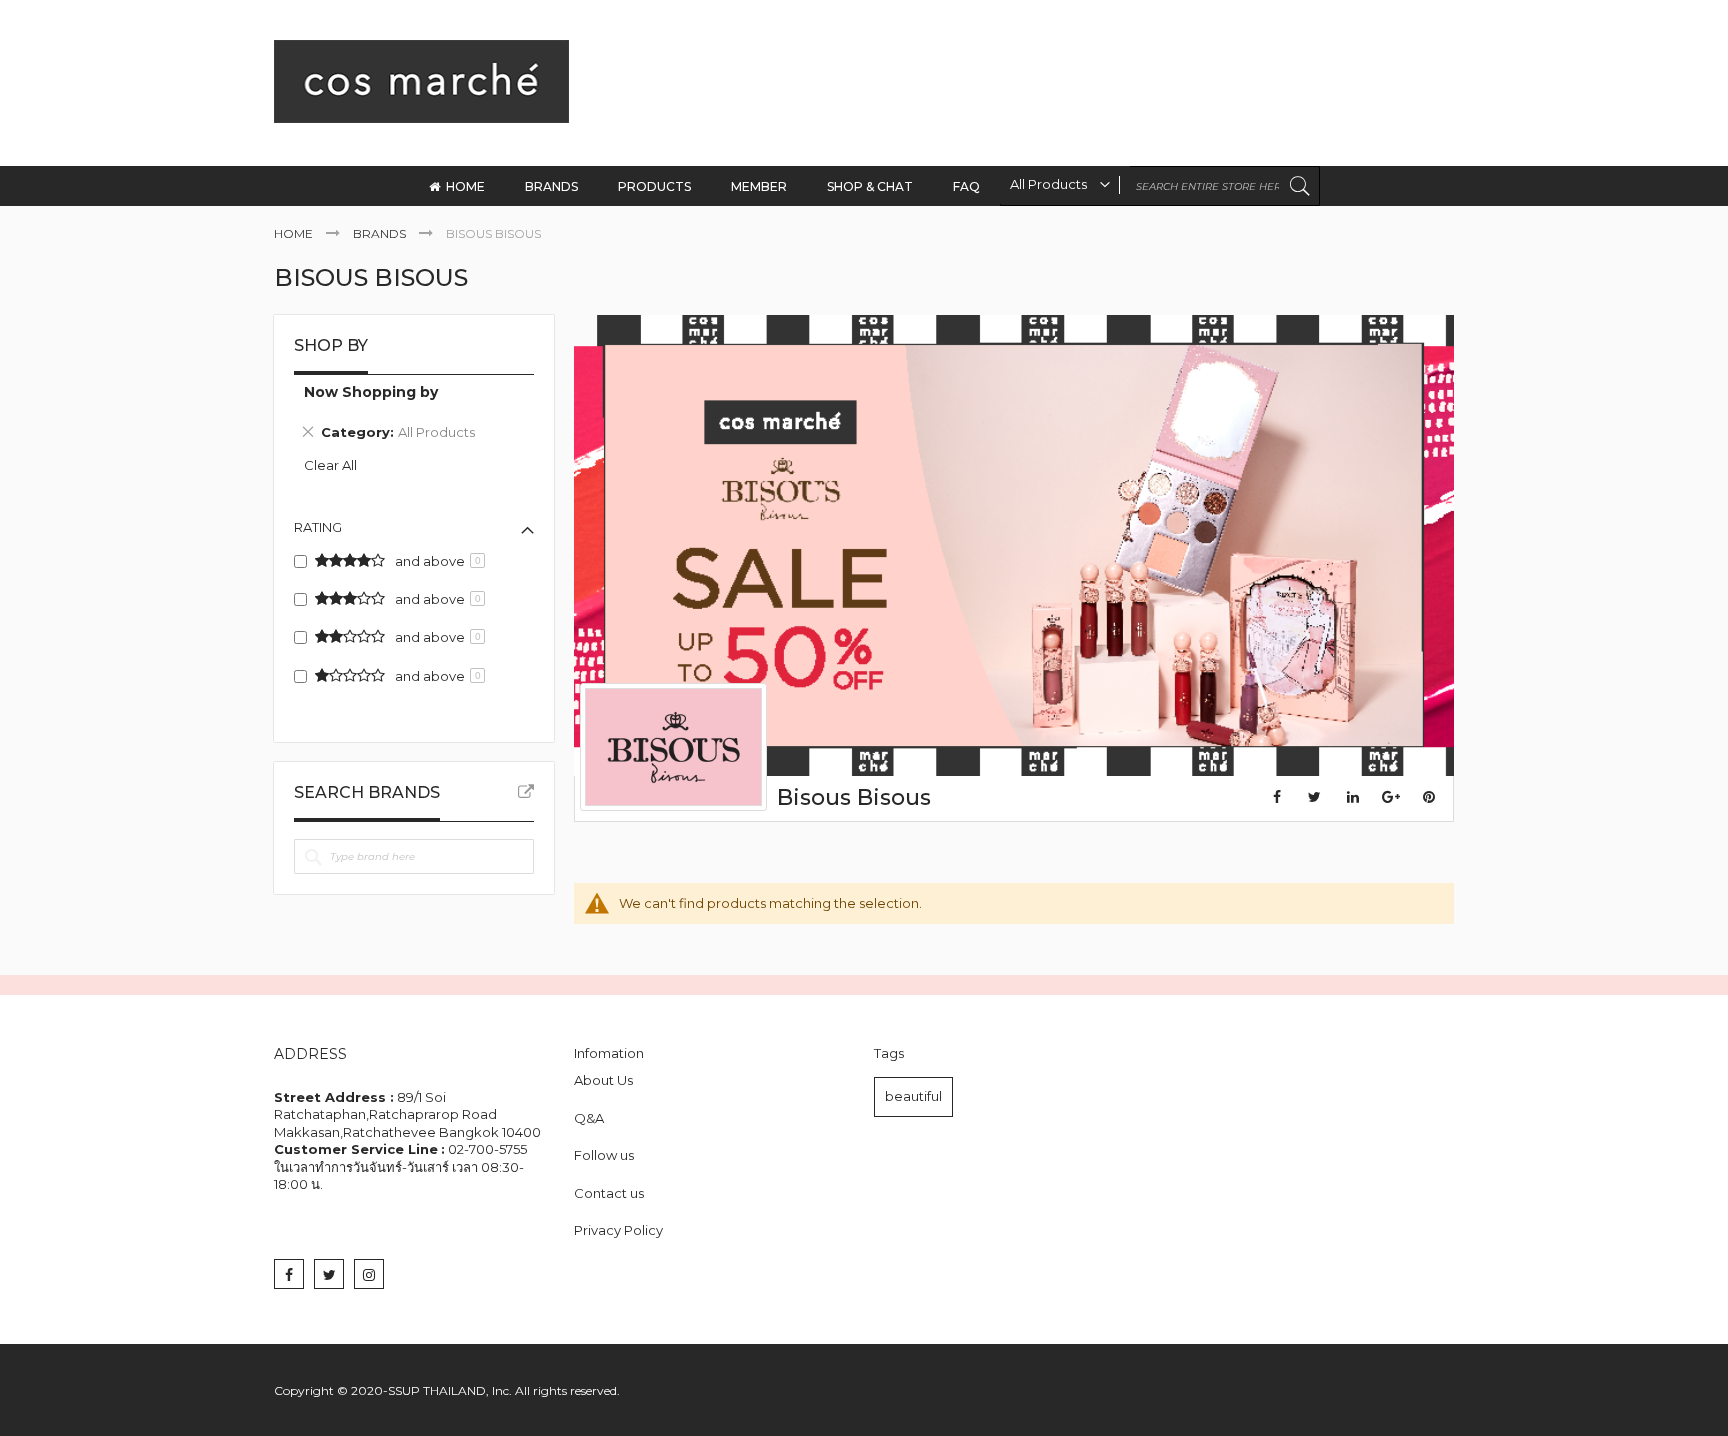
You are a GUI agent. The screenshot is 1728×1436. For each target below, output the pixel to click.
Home (295, 233)
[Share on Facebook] (1277, 797)
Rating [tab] (318, 527)
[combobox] (1160, 186)
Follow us (604, 1155)
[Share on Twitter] (1315, 797)
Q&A (589, 1118)
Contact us (609, 1193)
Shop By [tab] (331, 345)
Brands (381, 233)
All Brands (526, 792)
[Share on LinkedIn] (1353, 797)
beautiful (913, 1096)
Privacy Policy (618, 1230)
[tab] (414, 416)
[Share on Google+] (1391, 797)
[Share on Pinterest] (1429, 797)
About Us (603, 1080)
